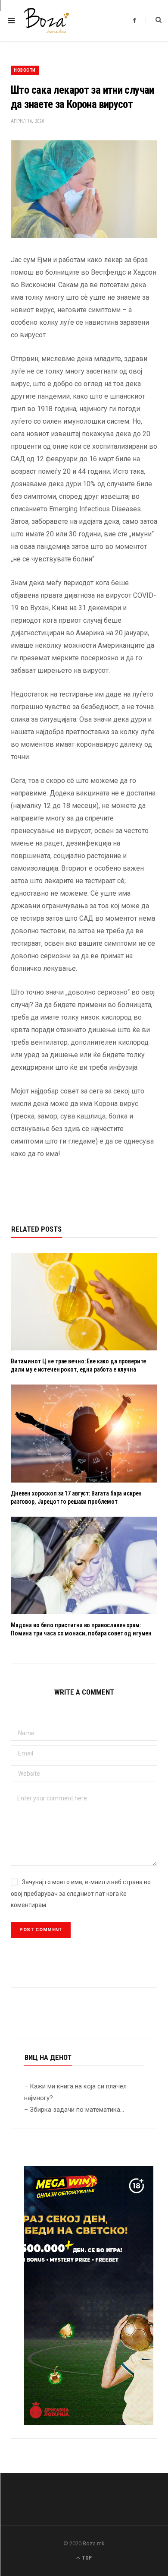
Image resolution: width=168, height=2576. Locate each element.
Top (86, 2558)
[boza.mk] (46, 21)
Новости (25, 70)
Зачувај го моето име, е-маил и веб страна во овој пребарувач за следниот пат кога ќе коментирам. (81, 1893)
